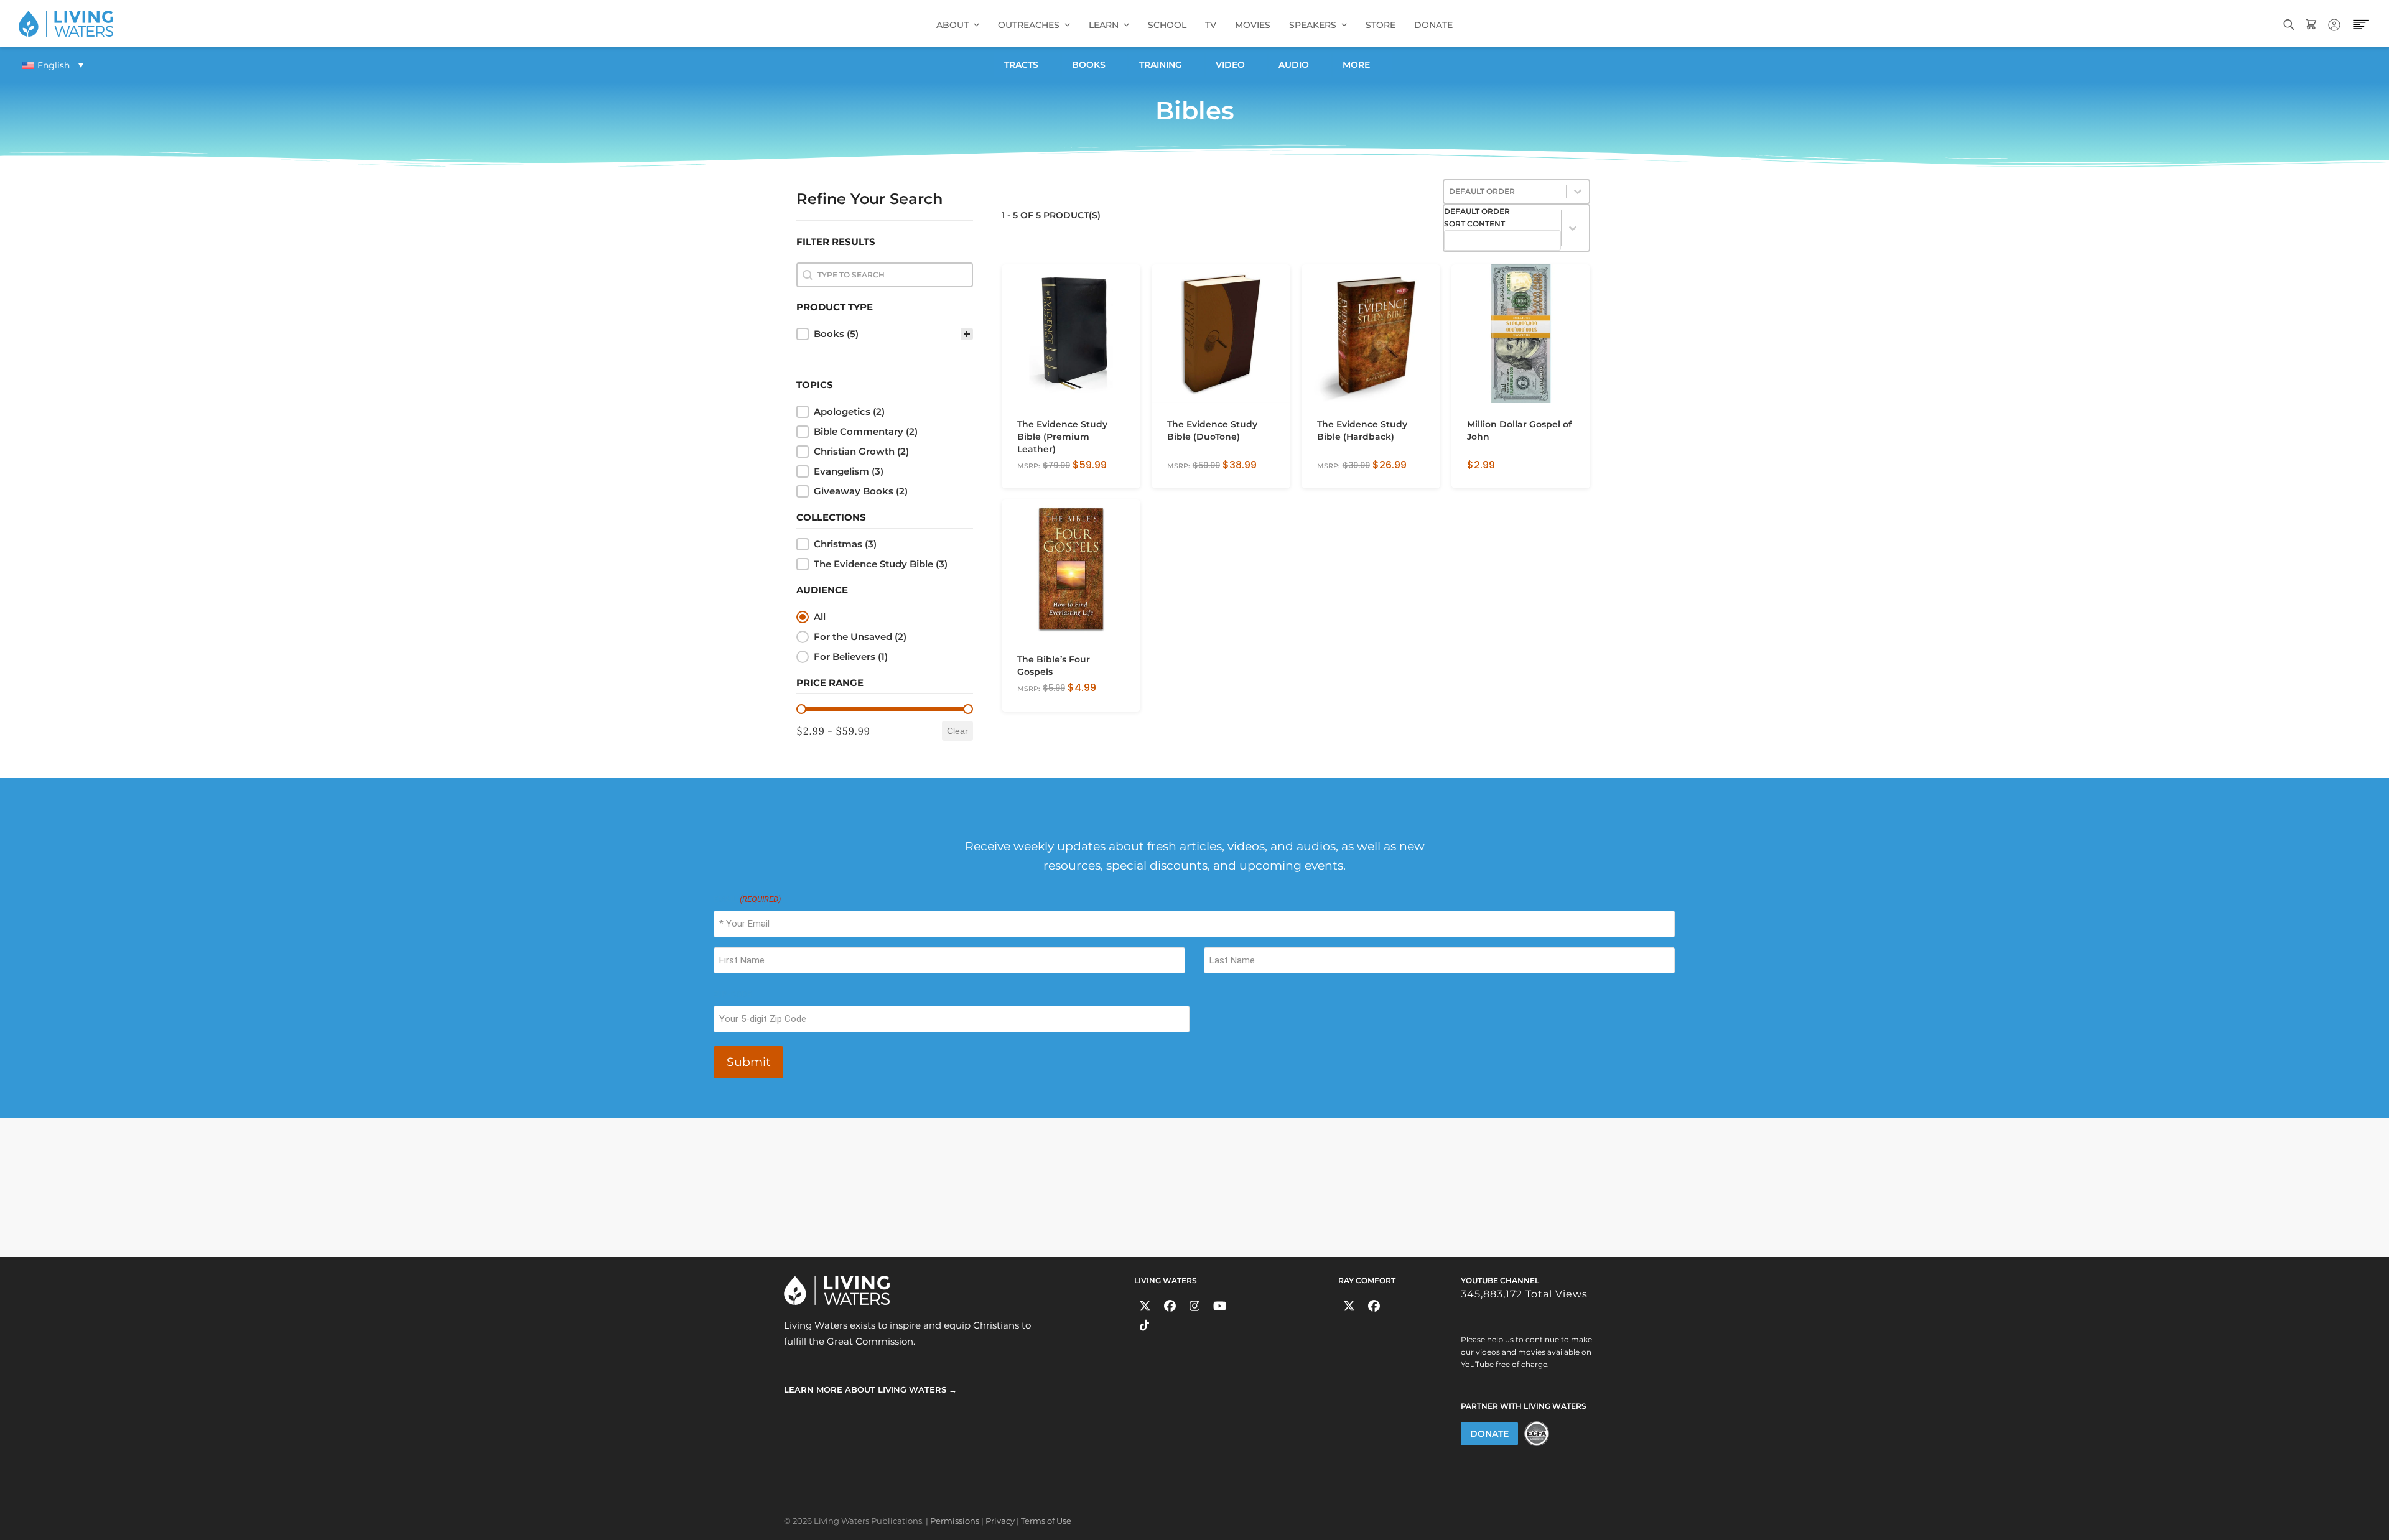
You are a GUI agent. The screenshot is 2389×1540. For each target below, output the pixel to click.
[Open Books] (1113, 65)
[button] (885, 334)
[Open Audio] (1316, 65)
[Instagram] (1195, 1306)
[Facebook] (1170, 1306)
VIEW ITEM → (1044, 474)
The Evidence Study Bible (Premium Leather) (1062, 437)
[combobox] (1502, 228)
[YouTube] (1220, 1306)
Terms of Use (1046, 1521)
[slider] (801, 709)
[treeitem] (885, 334)
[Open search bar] (2289, 23)
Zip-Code (733, 994)
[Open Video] (1252, 65)
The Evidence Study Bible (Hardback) (1362, 430)
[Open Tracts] (1046, 65)
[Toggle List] (1573, 228)
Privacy (1000, 1521)
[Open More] (1377, 65)
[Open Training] (1190, 65)
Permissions (955, 1521)
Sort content (1474, 224)
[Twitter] (1145, 1306)
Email (747, 899)
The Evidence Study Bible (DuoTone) (1212, 430)
